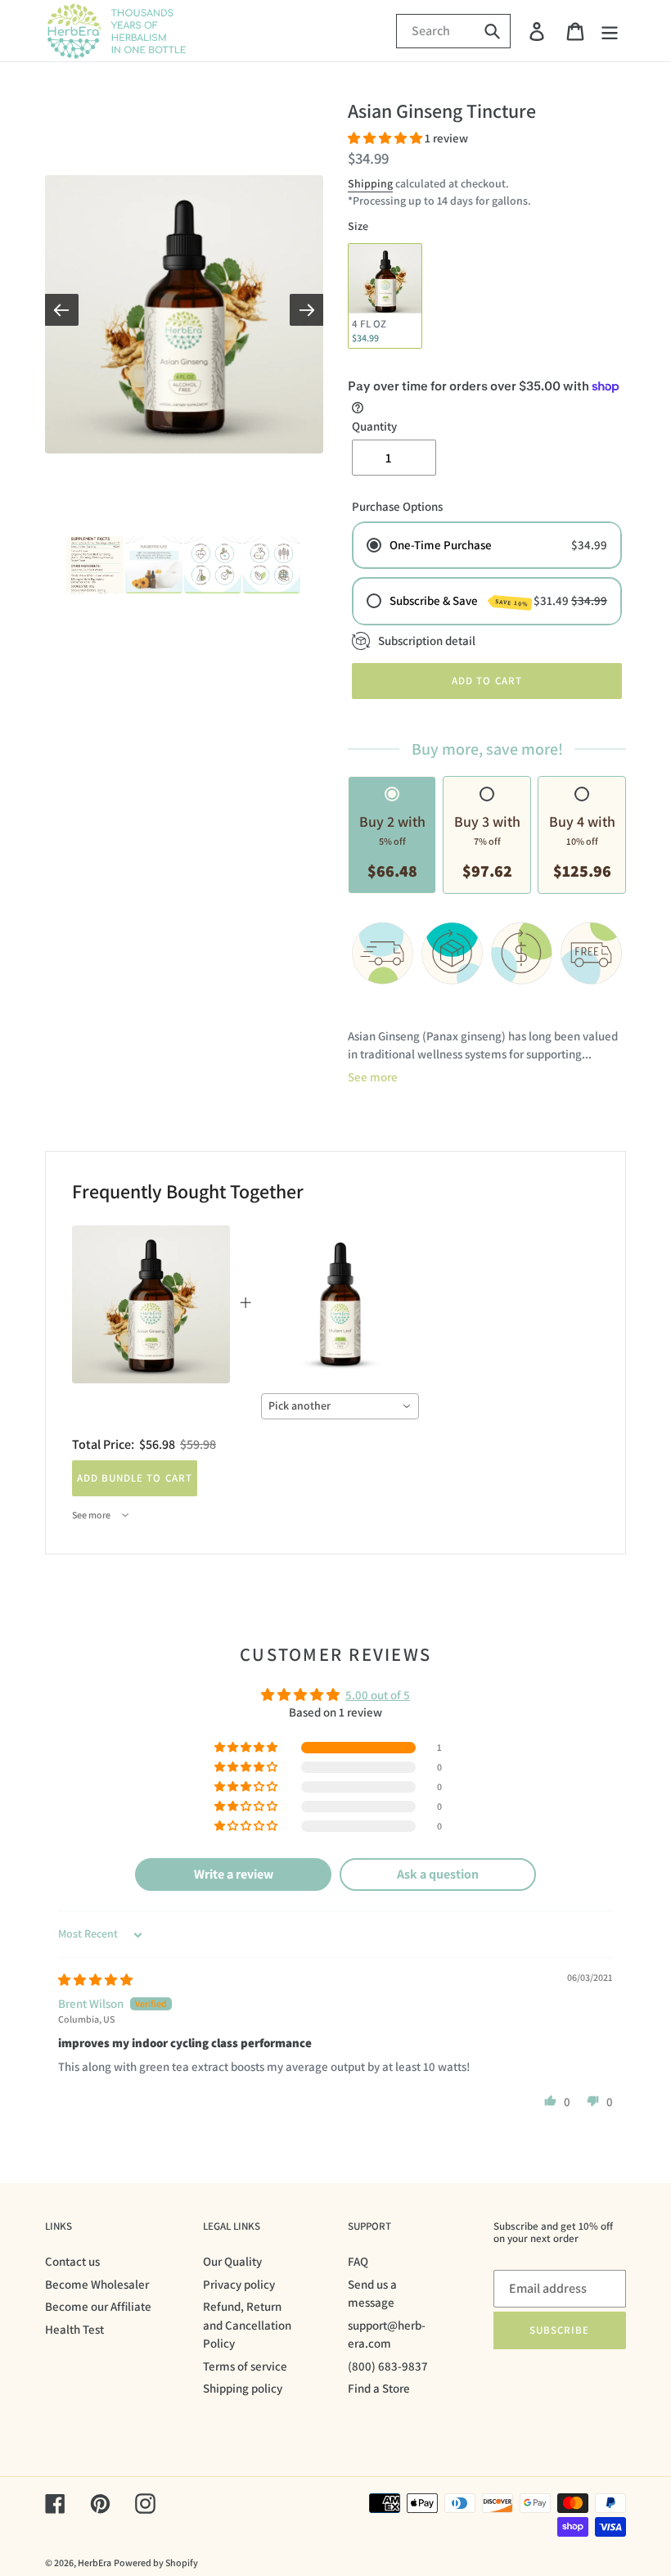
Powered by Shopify (156, 2562)
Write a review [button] (234, 1874)
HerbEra (95, 2562)
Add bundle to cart (135, 1478)
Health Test (74, 2329)
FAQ (358, 2261)
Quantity (374, 426)
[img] (95, 1980)
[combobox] (340, 1406)
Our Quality (232, 2261)
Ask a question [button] (438, 1874)
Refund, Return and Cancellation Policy (247, 2325)
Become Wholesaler (97, 2284)
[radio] (385, 296)
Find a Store (379, 2388)
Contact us (72, 2261)
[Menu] (611, 31)
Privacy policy (239, 2284)
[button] (386, 138)
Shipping (370, 183)
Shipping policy (243, 2388)
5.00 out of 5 (378, 1695)
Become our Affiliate (98, 2306)
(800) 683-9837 (388, 2366)
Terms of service (245, 2366)
